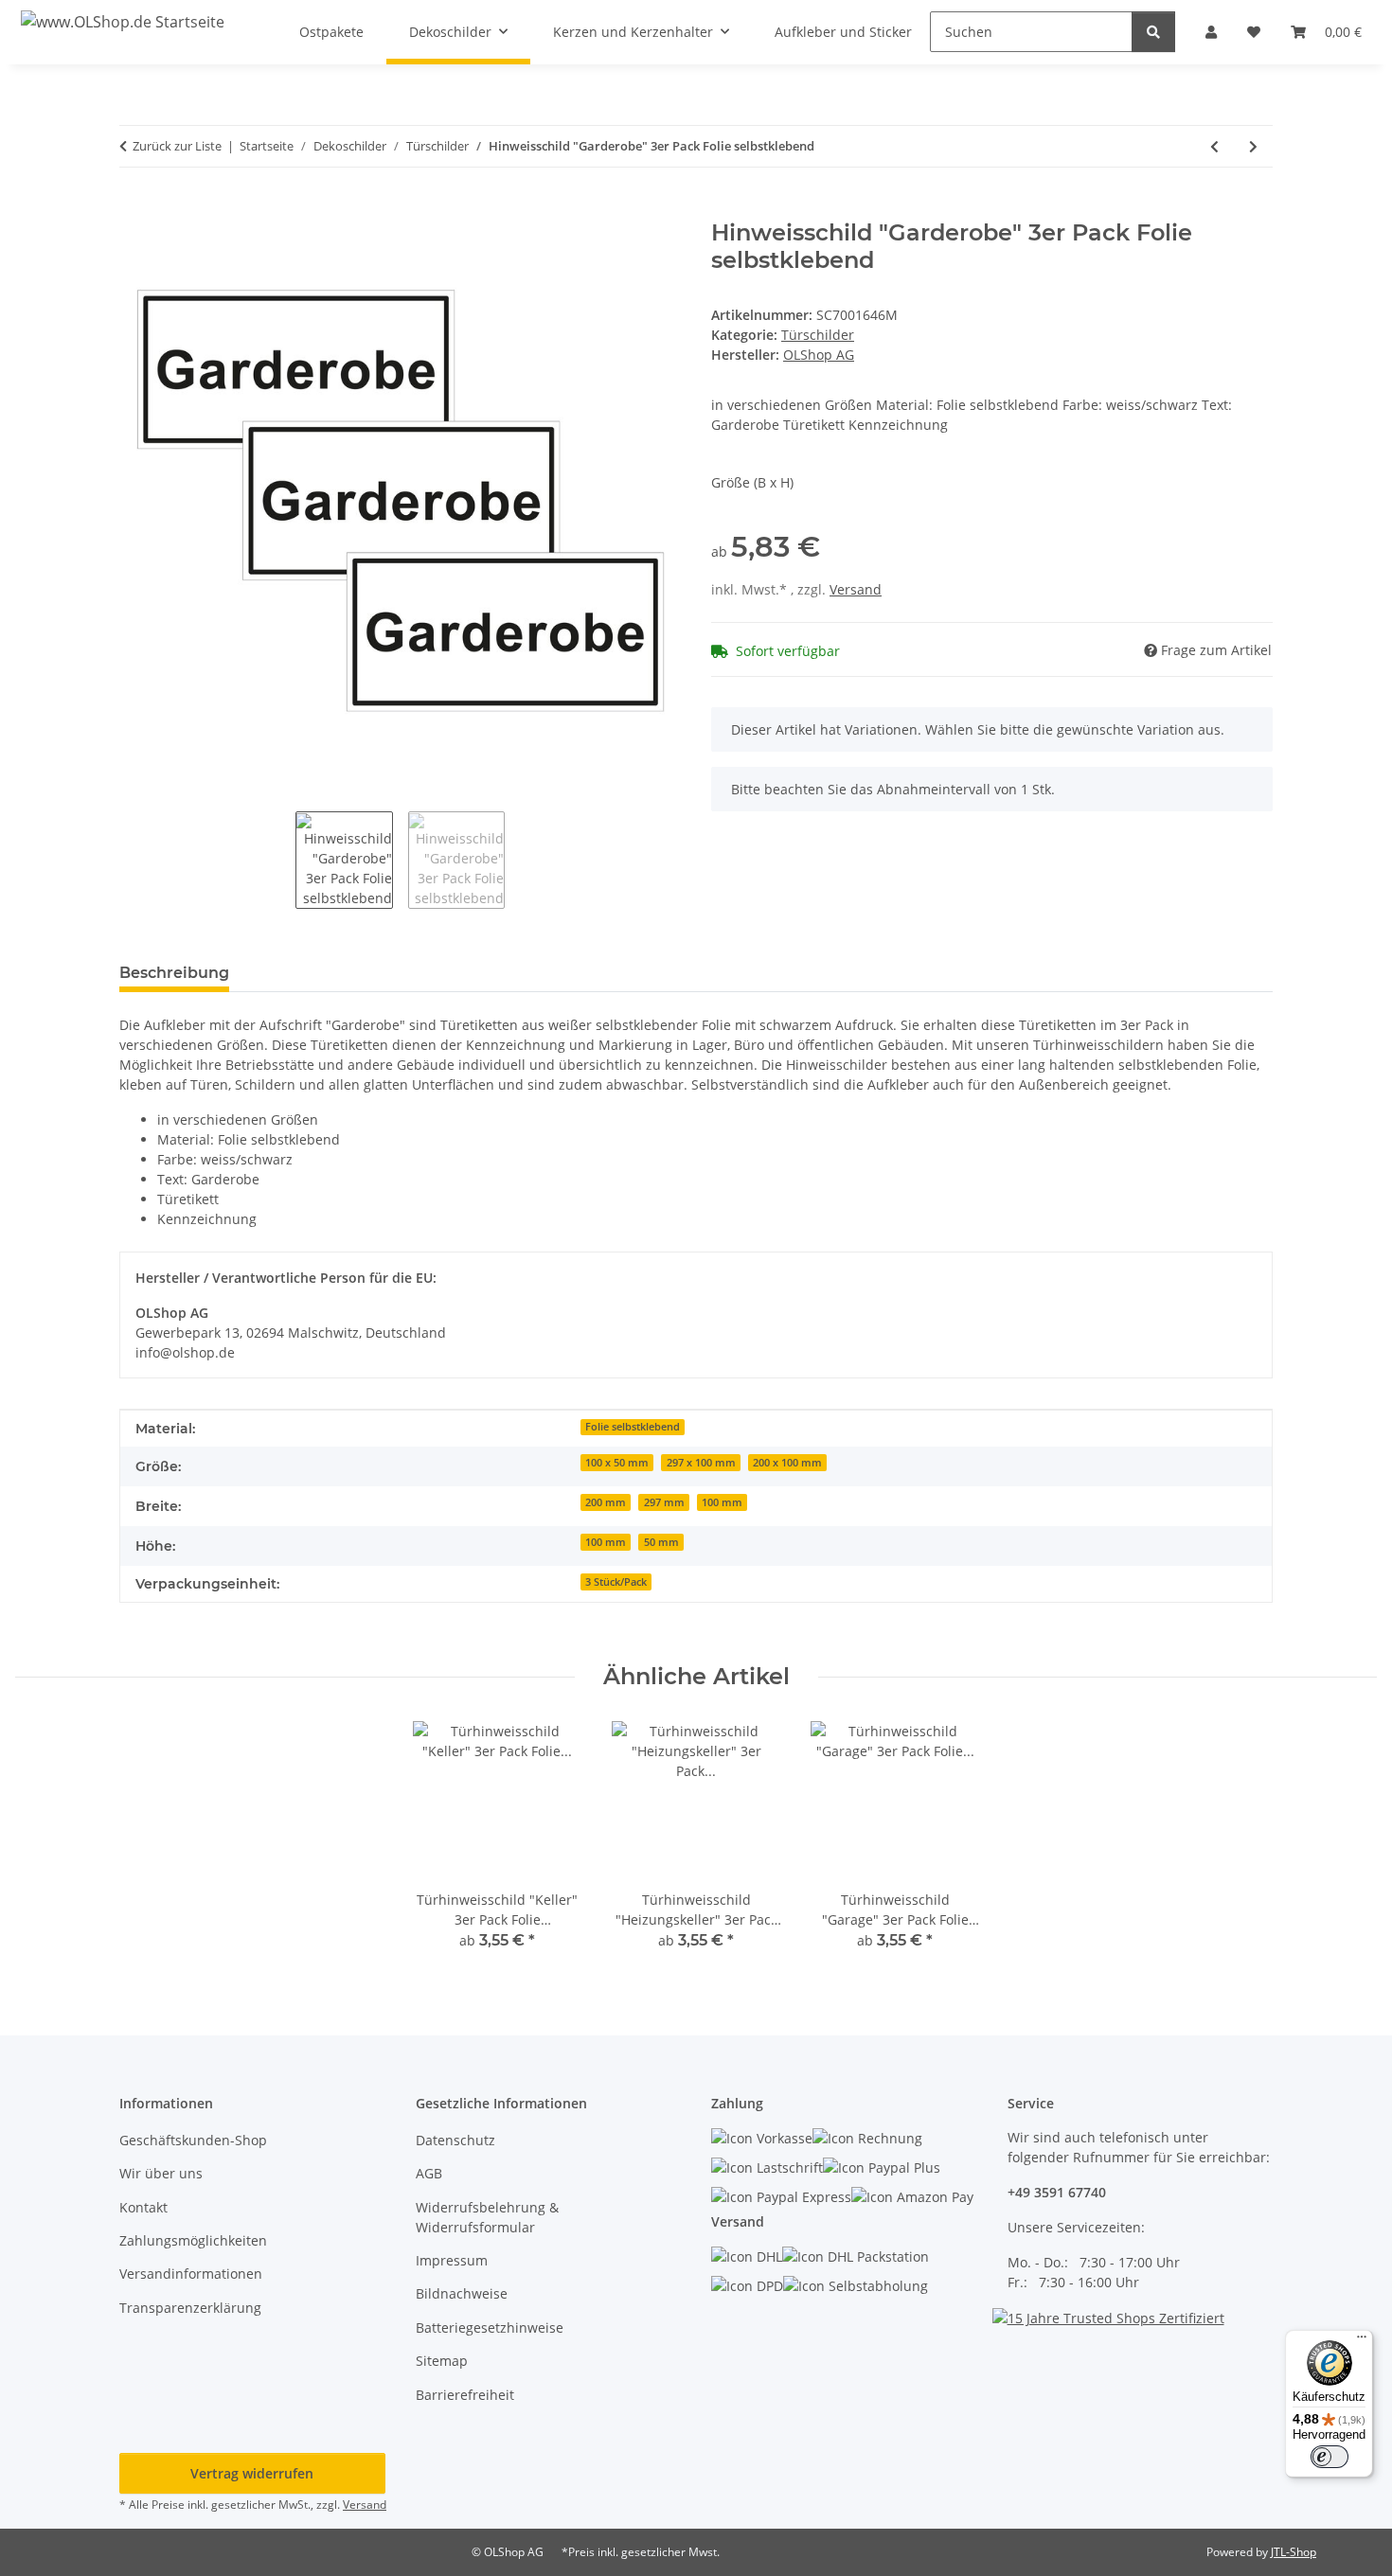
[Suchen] (1153, 32)
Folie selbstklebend (633, 1427)
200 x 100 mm (787, 1463)
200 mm (606, 1502)
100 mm (722, 1502)
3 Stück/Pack (616, 1582)
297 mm (664, 1502)
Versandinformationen (191, 2274)
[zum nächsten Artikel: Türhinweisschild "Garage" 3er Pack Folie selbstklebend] (1253, 146)
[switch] (1330, 2457)
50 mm (661, 1542)
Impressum (452, 2260)
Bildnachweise (462, 2293)
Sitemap (442, 2361)
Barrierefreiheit (465, 2395)
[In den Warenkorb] (134, 209)
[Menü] (1362, 2341)
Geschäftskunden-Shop (193, 2140)
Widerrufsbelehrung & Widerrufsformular (487, 2217)
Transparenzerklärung (190, 2308)
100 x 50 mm (617, 1463)
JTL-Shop (1294, 2552)
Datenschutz (455, 2140)
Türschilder (818, 335)
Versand (856, 589)
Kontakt (143, 2207)
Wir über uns (161, 2173)
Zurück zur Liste (177, 146)
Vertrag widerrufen (252, 2473)
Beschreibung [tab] (174, 973)
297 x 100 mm (701, 1463)
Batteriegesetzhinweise (490, 2327)
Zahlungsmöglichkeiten (193, 2240)
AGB (429, 2173)
